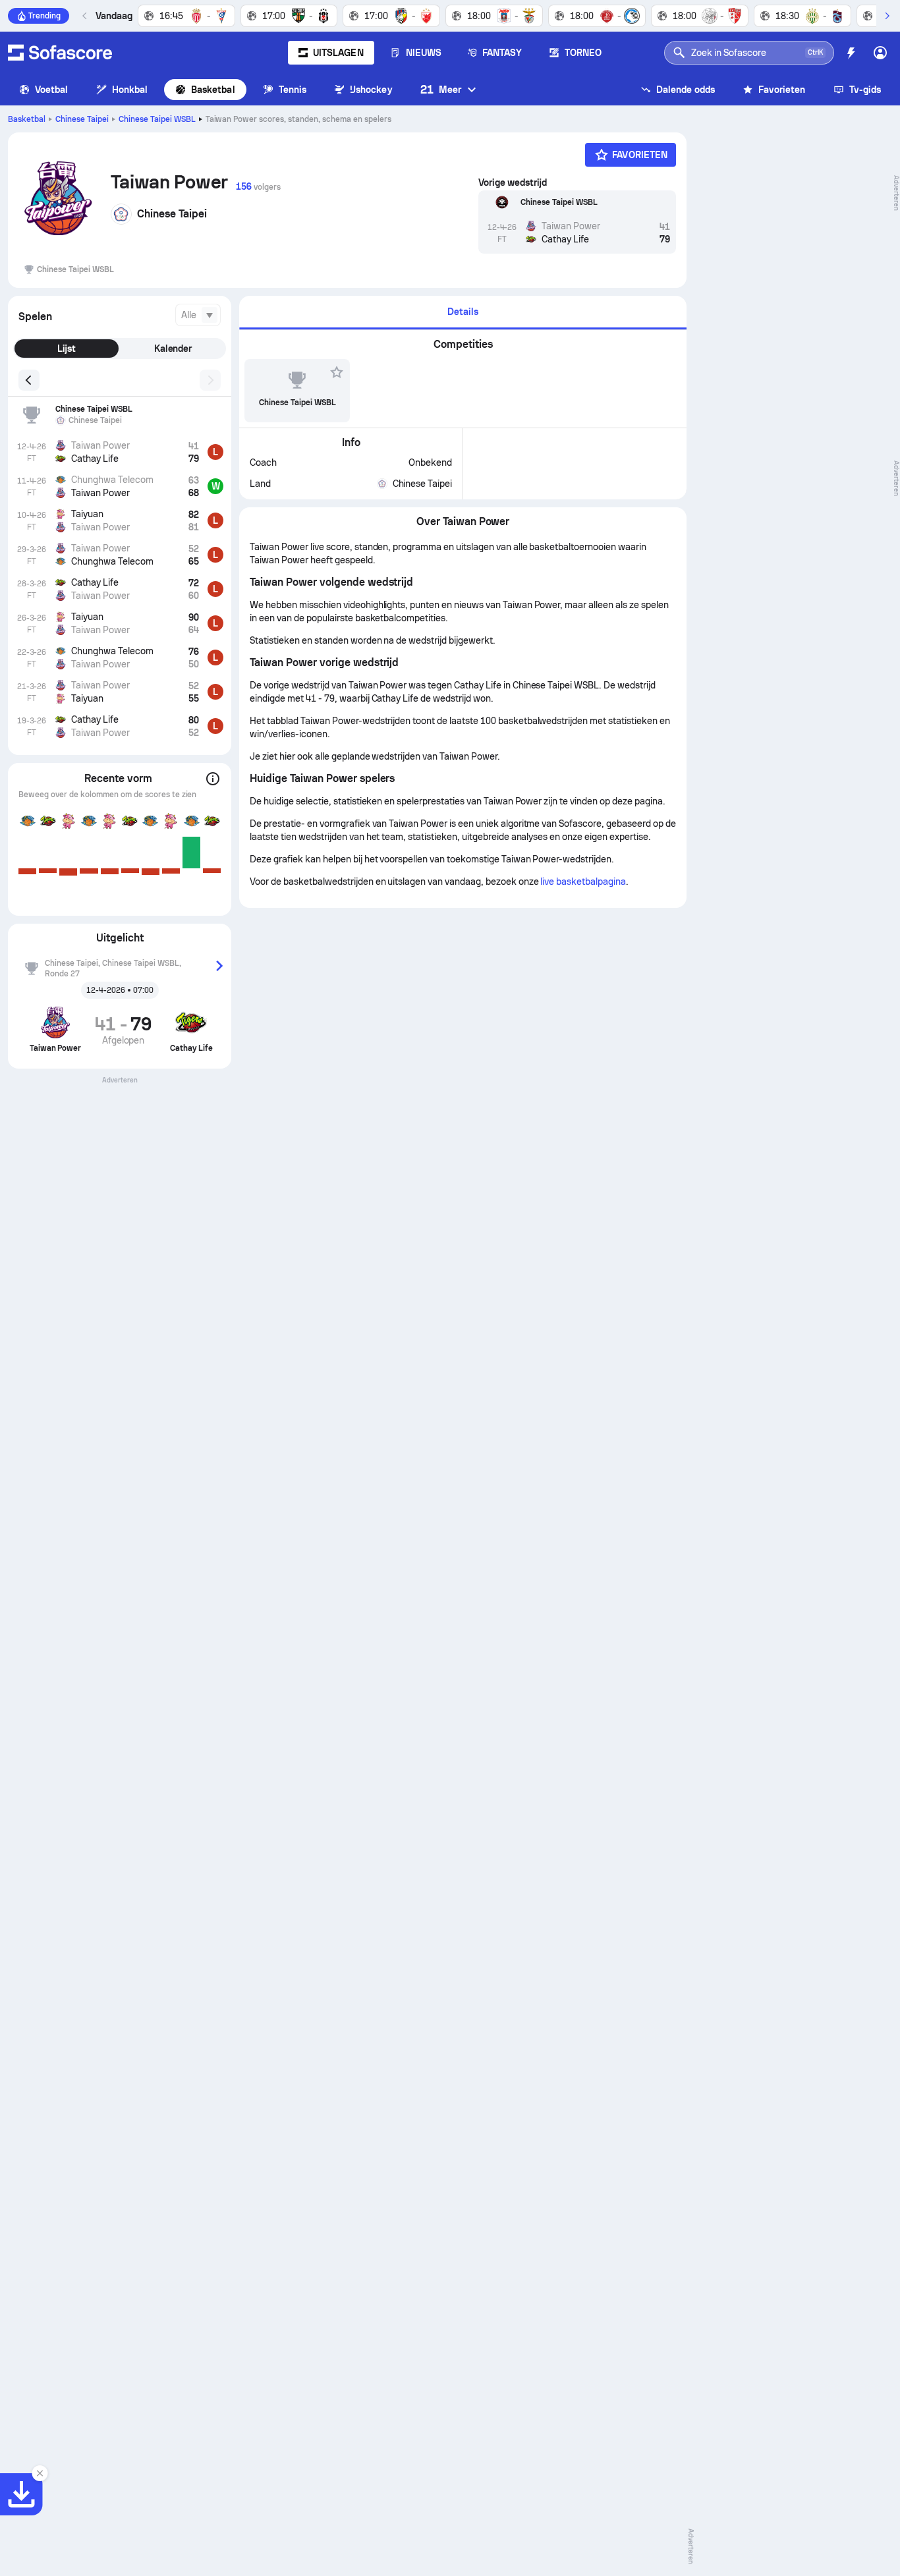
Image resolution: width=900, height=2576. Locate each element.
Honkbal (130, 90)
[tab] (463, 313)
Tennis (293, 90)
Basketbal (213, 90)
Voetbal (52, 90)
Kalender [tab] (173, 349)
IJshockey (371, 90)
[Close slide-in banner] (40, 2473)
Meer (441, 89)
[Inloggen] (880, 53)
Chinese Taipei (82, 119)
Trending (44, 16)
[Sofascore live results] (60, 53)
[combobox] (198, 315)
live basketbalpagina (583, 882)
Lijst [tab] (67, 349)
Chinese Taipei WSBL (157, 119)
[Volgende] (887, 16)
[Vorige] (85, 16)
